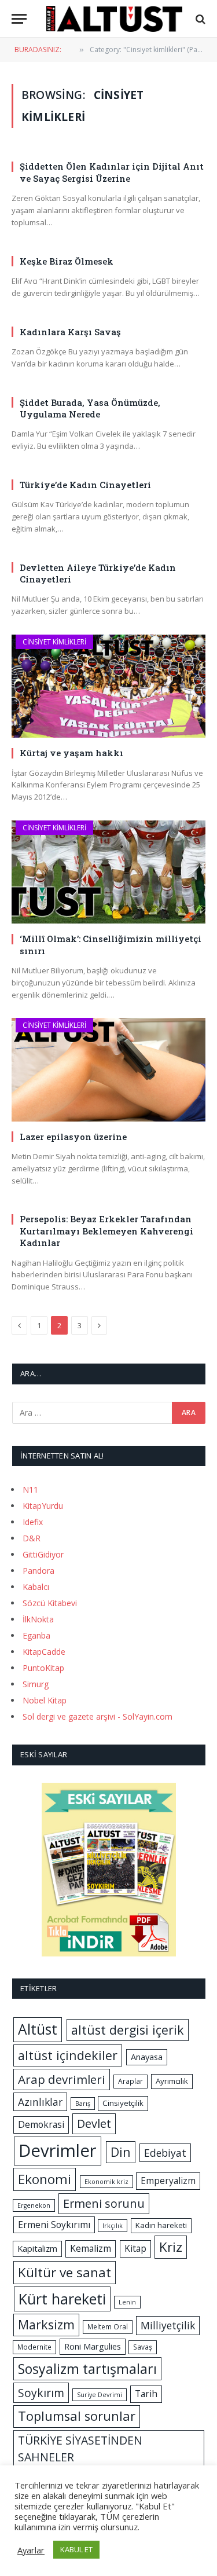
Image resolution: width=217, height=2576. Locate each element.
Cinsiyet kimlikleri (54, 642)
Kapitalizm (37, 2248)
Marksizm (46, 2324)
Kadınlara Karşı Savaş (70, 332)
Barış (83, 2104)
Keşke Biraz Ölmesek (67, 261)
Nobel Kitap (45, 1700)
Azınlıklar (40, 2102)
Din (121, 2152)
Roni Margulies (93, 2346)
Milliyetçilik (168, 2325)
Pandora (38, 1571)
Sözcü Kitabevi (50, 1603)
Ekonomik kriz (106, 2182)
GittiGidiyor (43, 1554)
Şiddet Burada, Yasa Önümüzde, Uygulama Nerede (90, 408)
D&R (32, 1538)
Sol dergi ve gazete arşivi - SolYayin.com (98, 1716)
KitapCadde (44, 1652)
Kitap (135, 2248)
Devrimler (58, 2150)
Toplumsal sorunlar (77, 2416)
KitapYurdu (43, 1506)
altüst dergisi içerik (128, 2030)
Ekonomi (45, 2179)
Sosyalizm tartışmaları (87, 2369)
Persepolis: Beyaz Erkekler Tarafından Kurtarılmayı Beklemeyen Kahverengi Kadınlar (106, 1231)
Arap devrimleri (62, 2079)
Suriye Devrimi (100, 2395)
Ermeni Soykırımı (54, 2225)
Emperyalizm (168, 2181)
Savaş (143, 2347)
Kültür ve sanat (65, 2272)
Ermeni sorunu (104, 2203)
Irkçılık (113, 2226)
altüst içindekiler (68, 2055)
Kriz (171, 2247)
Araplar (130, 2081)
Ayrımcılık (172, 2081)
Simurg (36, 1684)
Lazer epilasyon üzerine (73, 1137)
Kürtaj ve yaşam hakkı (71, 753)
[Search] (199, 19)
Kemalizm (91, 2248)
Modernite (34, 2347)
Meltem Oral (108, 2327)
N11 (30, 1489)
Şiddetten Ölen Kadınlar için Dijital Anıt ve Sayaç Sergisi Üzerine (112, 172)
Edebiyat (165, 2153)
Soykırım (41, 2393)
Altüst (38, 2029)
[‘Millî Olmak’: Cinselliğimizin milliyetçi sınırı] (108, 872)
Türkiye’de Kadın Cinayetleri (85, 485)
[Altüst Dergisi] (114, 19)
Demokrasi (41, 2124)
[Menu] (19, 19)
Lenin (127, 2302)
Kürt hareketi (62, 2299)
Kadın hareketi (161, 2225)
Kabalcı (36, 1587)
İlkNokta (38, 1619)
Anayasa (147, 2057)
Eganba (36, 1635)
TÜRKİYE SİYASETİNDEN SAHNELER (80, 2449)
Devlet (94, 2124)
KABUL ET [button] (76, 2549)
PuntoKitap (43, 1668)
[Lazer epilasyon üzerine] (108, 1069)
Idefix (33, 1522)
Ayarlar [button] (31, 2550)
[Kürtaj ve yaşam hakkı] (108, 686)
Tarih (146, 2394)
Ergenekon (34, 2205)
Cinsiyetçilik (123, 2103)
